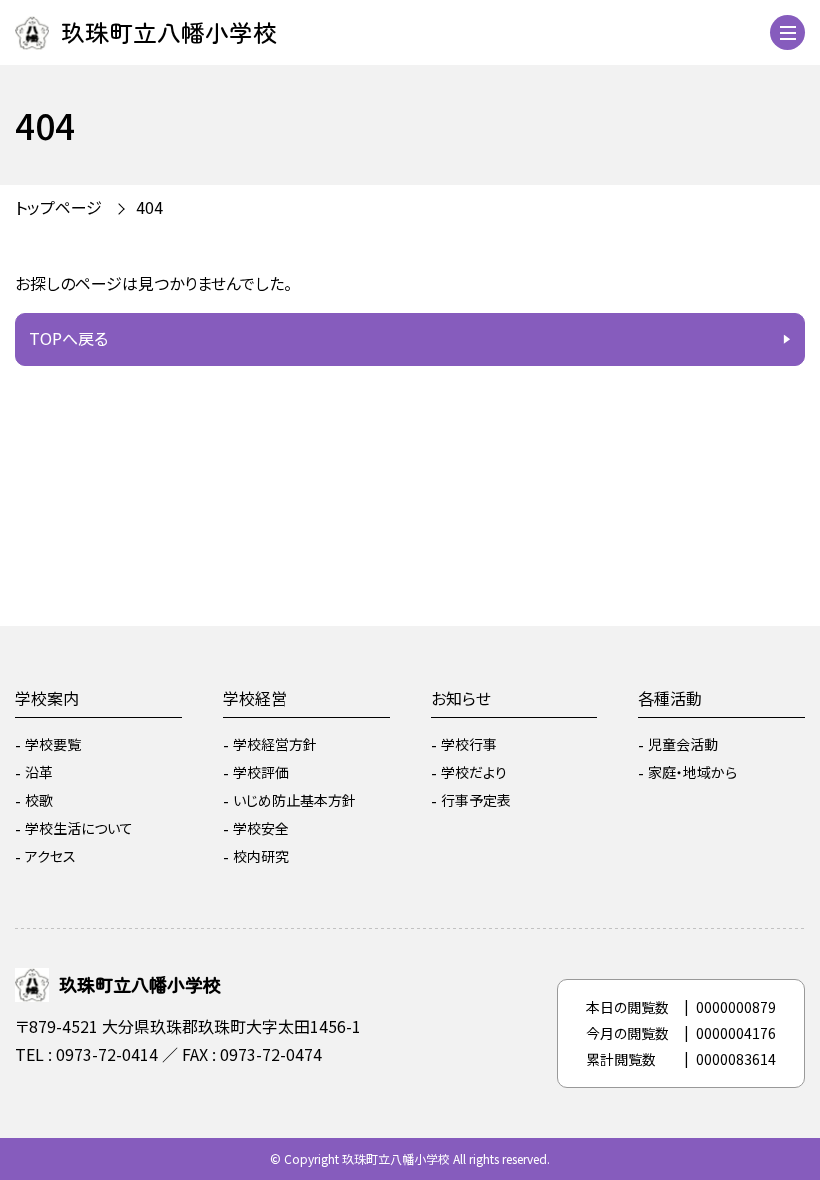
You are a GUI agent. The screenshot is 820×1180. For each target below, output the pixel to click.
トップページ (58, 207)
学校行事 (469, 744)
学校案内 (47, 698)
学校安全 (261, 828)
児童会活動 (683, 744)
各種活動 (670, 698)
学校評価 (261, 772)
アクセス (50, 856)
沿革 (39, 772)
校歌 (39, 800)
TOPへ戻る (68, 338)
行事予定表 (476, 800)
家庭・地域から (692, 772)
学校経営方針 (275, 744)
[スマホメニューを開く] (787, 32)
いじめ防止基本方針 (294, 800)
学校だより (474, 772)
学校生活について (79, 828)
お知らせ (461, 698)
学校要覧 (53, 744)
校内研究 (261, 856)
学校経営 (255, 698)
